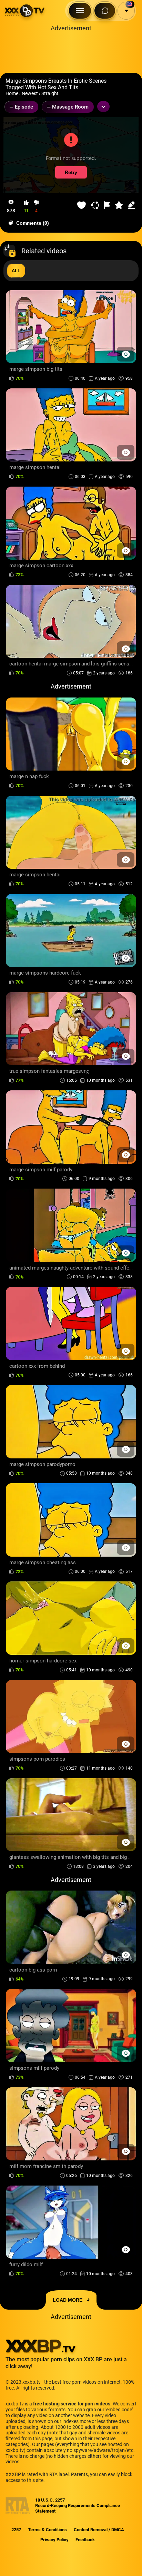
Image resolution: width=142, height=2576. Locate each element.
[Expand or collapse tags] (103, 106)
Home (12, 93)
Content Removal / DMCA (99, 2530)
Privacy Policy (54, 2540)
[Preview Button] (126, 354)
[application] (71, 155)
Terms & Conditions (47, 2530)
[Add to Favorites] (82, 205)
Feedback (85, 2540)
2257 (16, 2530)
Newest (30, 93)
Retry (71, 173)
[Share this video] (96, 205)
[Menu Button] (80, 11)
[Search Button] (105, 11)
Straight (50, 93)
